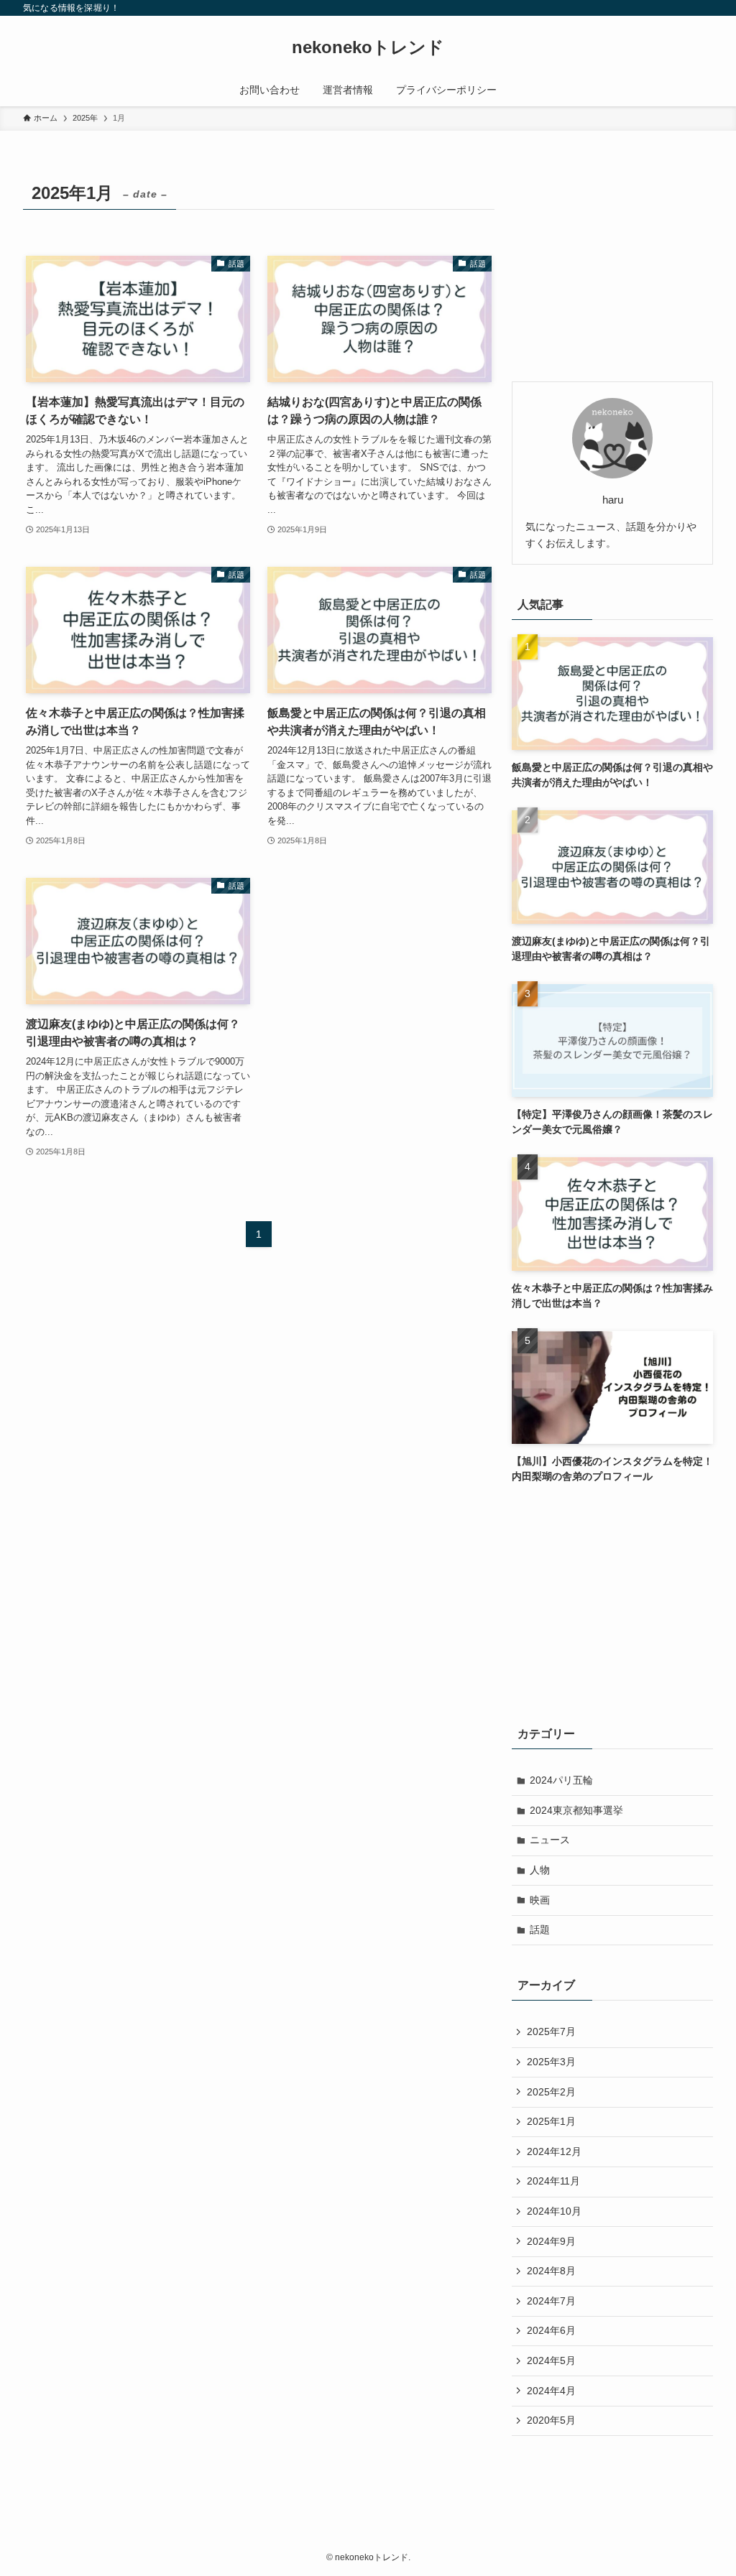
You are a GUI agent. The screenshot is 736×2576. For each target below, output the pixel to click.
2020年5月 (551, 2420)
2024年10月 (554, 2211)
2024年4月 (551, 2391)
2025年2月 (551, 2092)
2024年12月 (554, 2151)
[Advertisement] (612, 267)
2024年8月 (551, 2271)
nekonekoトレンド (368, 47)
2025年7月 (551, 2031)
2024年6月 (551, 2330)
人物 (540, 1870)
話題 (540, 1929)
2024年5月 (551, 2360)
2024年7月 (551, 2301)
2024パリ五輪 (561, 1780)
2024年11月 (553, 2181)
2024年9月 (551, 2241)
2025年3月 (551, 2062)
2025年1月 (551, 2121)
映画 (540, 1900)
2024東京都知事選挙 (576, 1810)
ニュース (550, 1840)
